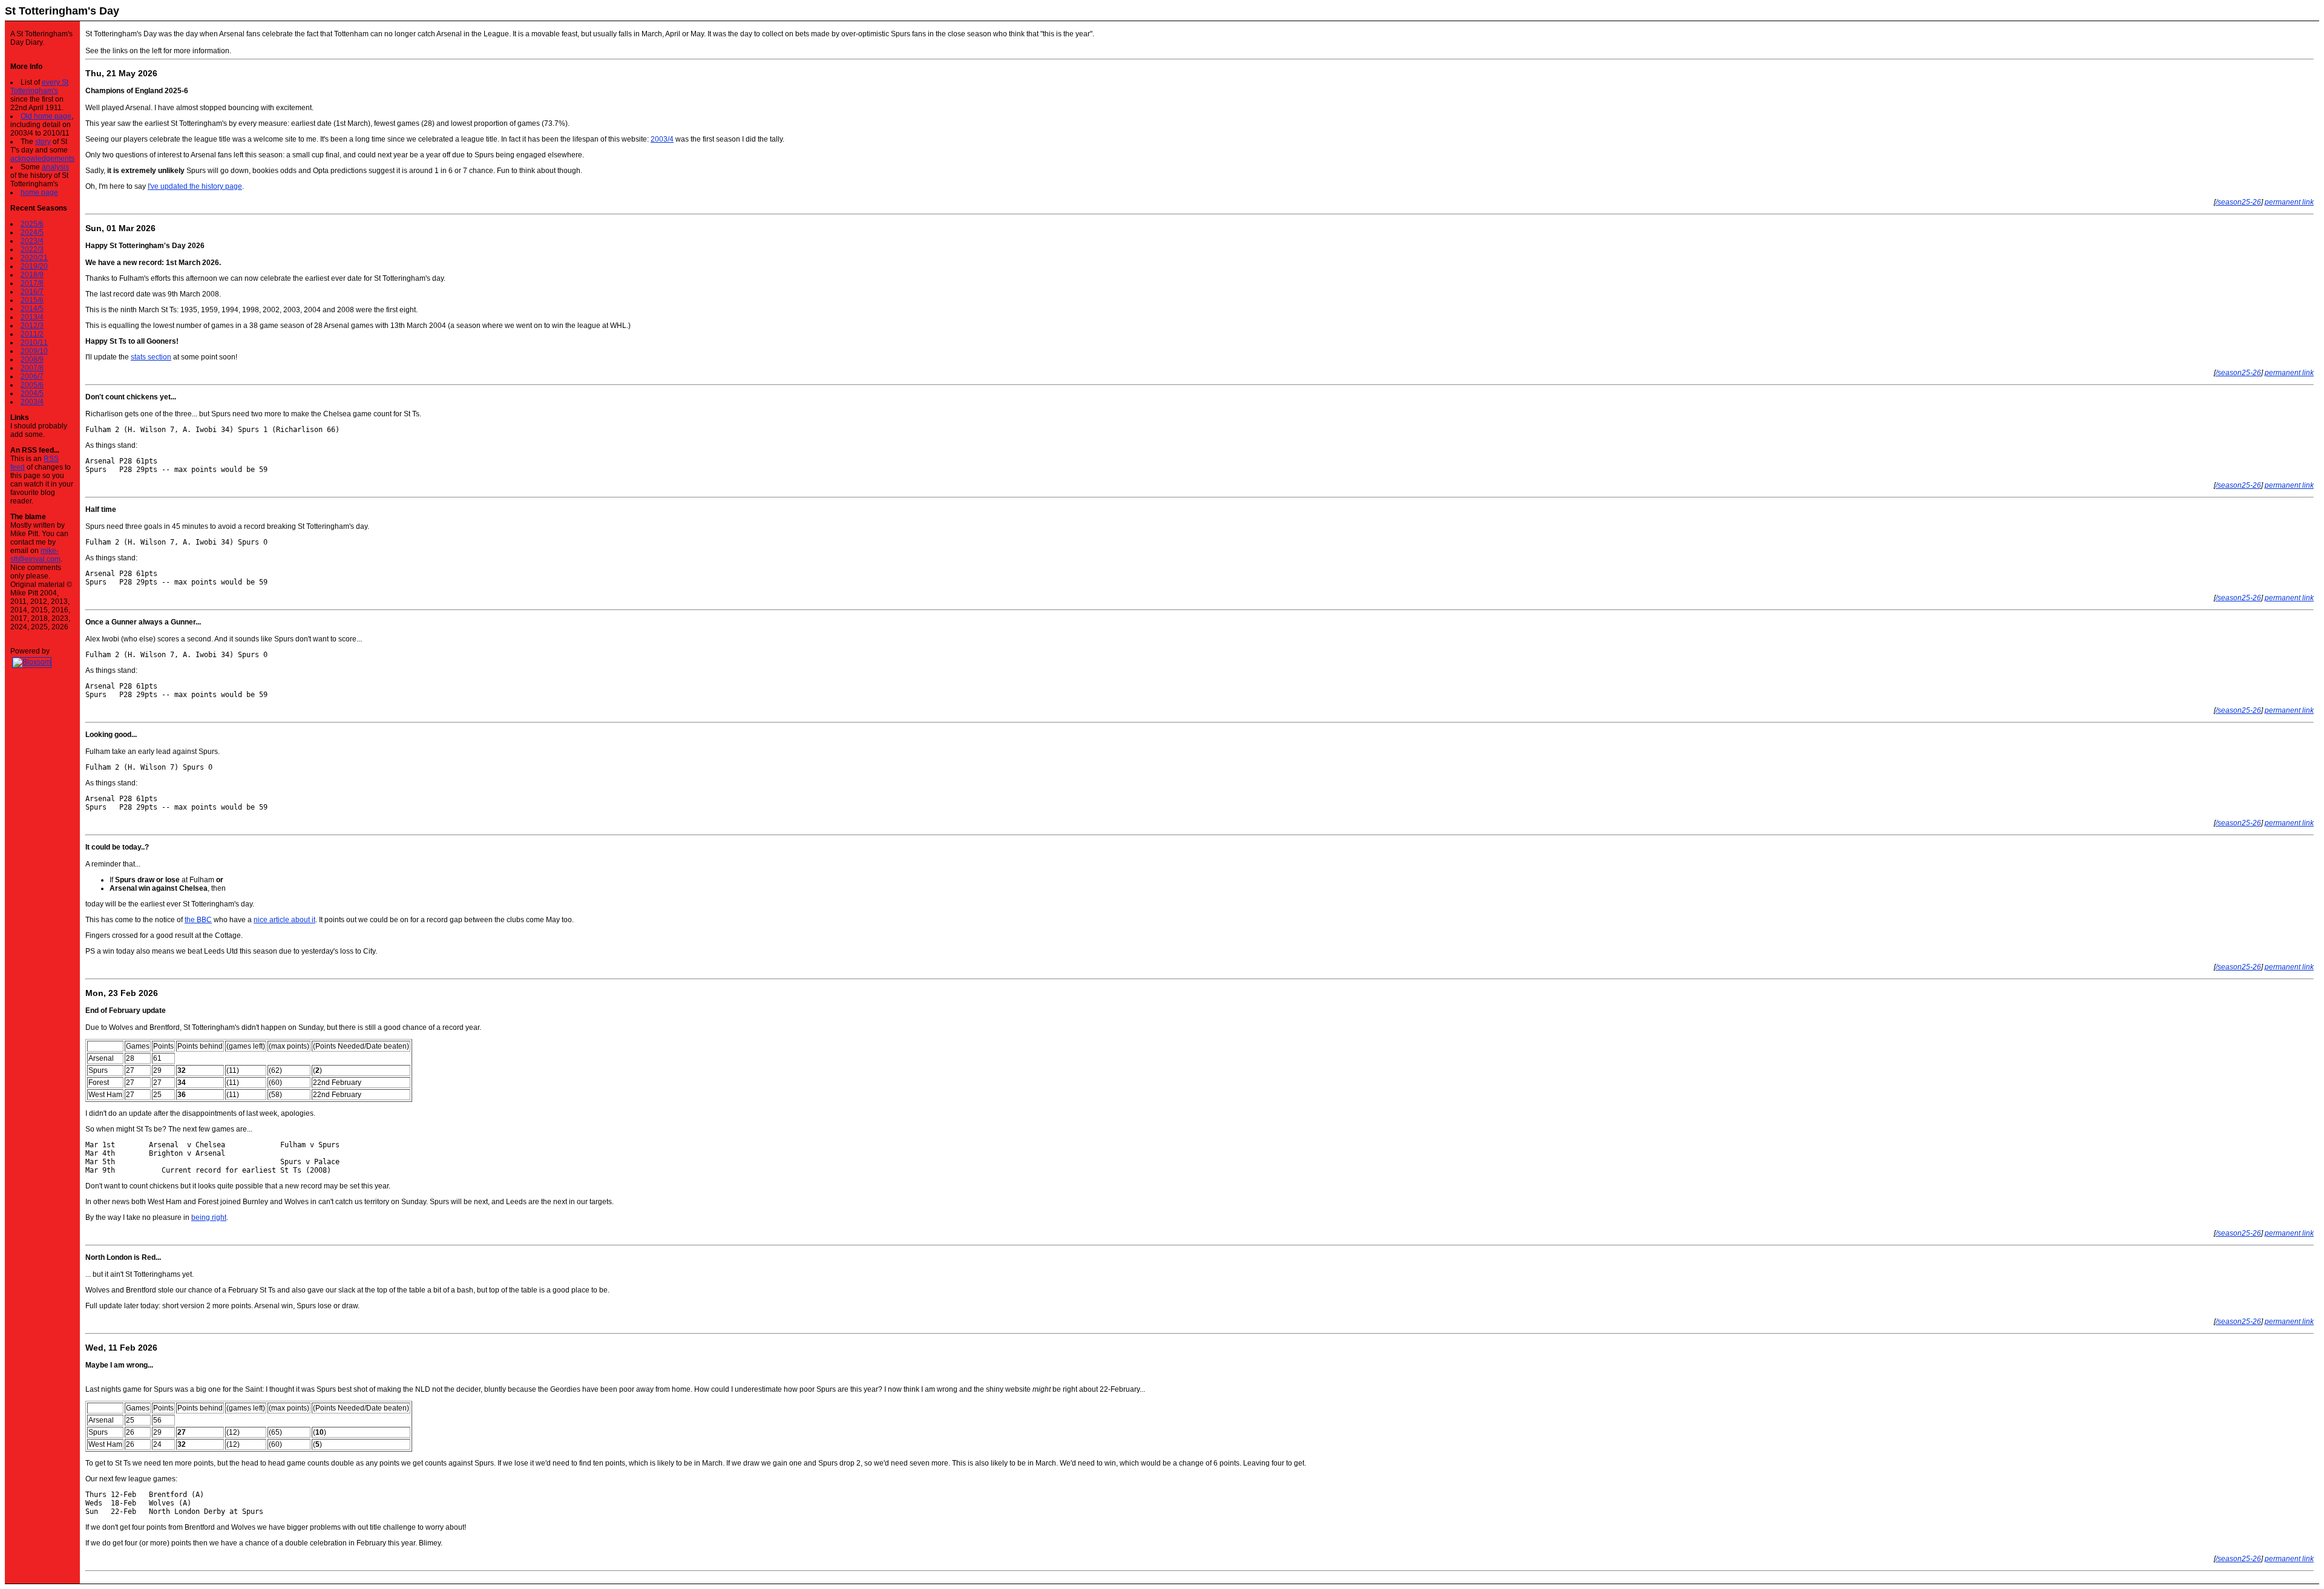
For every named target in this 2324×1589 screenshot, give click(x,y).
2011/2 (32, 334)
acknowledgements (42, 159)
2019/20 (34, 266)
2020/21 (34, 258)
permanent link (2289, 202)
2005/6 (32, 385)
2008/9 (32, 359)
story (43, 142)
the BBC (198, 920)
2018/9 (32, 275)
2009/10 (34, 351)
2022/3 (32, 249)
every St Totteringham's (39, 87)
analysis (55, 167)
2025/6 (32, 224)
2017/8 (32, 283)
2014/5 (32, 309)
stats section (151, 357)
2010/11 (34, 342)
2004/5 (32, 393)
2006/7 (32, 376)
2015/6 (32, 300)
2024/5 (32, 232)
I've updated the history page (195, 186)
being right (209, 1217)
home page (39, 192)
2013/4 (32, 317)
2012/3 (32, 326)
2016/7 (32, 292)
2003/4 (32, 402)
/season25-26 (2238, 202)
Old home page (46, 116)
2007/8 (32, 368)
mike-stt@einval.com (35, 555)
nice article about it (284, 920)
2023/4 (32, 241)
